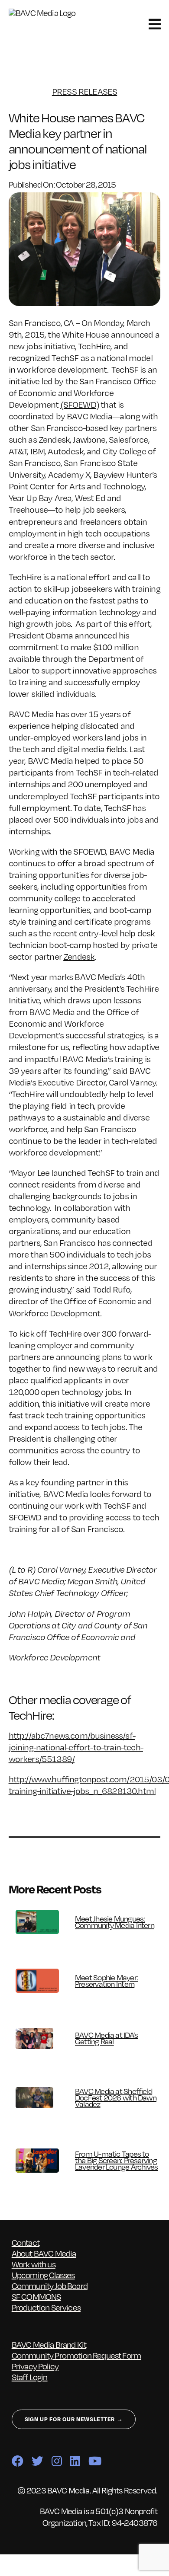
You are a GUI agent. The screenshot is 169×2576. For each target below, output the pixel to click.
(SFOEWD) (80, 404)
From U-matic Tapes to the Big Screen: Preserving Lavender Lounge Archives (116, 2160)
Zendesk (79, 956)
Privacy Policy (35, 2366)
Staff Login (30, 2377)
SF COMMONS (36, 2297)
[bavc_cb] (47, 13)
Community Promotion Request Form (76, 2355)
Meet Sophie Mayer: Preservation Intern (106, 1981)
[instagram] (57, 2461)
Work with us (34, 2264)
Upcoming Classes (43, 2275)
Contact (26, 2242)
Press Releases (84, 91)
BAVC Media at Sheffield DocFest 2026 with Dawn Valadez (116, 2097)
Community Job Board (50, 2286)
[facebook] (17, 2461)
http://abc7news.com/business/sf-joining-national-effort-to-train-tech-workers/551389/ (76, 1747)
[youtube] (95, 2461)
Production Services (46, 2307)
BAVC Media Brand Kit (49, 2345)
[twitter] (37, 2461)
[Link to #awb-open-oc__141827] (154, 24)
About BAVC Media (44, 2253)
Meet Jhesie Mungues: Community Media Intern (115, 1922)
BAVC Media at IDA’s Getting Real (106, 2038)
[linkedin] (75, 2461)
